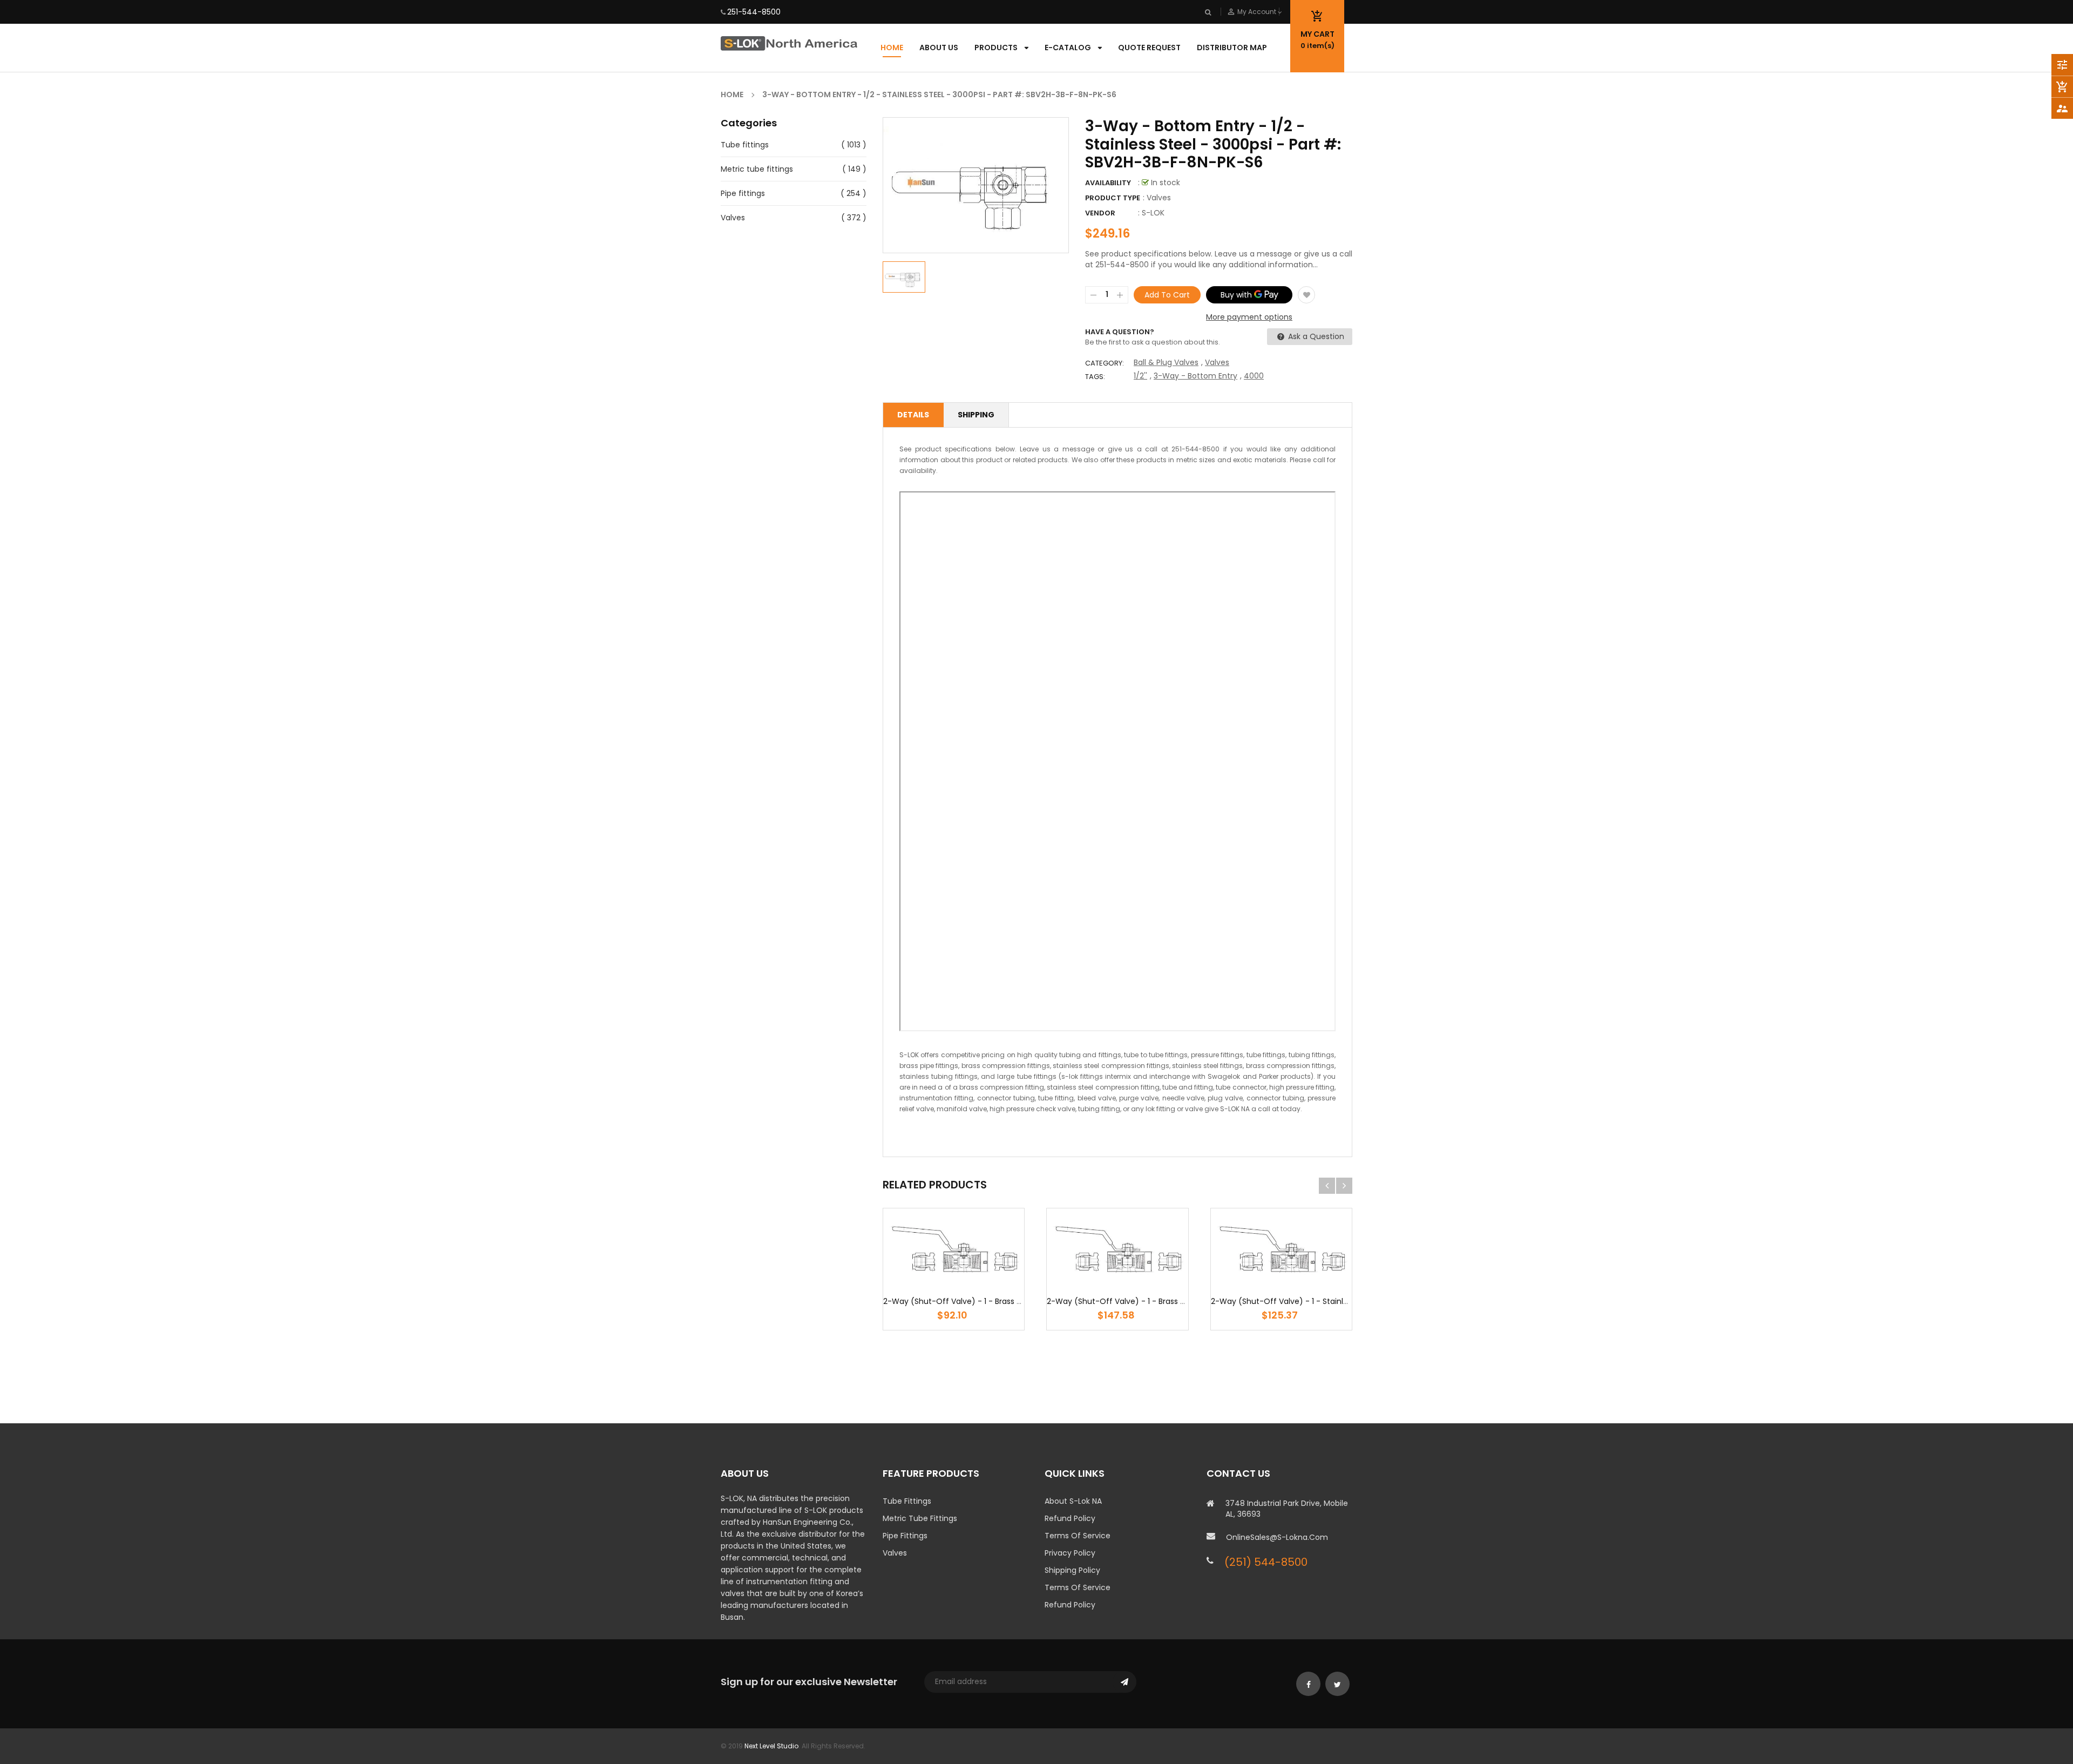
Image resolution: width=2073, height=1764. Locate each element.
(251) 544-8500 (1266, 1562)
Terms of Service (1078, 1536)
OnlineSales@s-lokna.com (1277, 1537)
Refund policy (1070, 1605)
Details (913, 415)
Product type (1113, 198)
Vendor (1100, 213)
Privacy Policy (1070, 1553)
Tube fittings (745, 145)
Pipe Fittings (905, 1536)
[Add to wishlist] (1306, 295)
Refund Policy (1070, 1518)
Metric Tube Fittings (920, 1518)
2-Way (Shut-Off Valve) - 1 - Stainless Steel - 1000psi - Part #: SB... (1337, 1301)
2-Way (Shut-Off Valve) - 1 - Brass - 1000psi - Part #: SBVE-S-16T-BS (1176, 1301)
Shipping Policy (1072, 1570)
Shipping (976, 415)
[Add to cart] (954, 1282)
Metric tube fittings (757, 169)
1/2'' (1140, 376)
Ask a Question (1315, 336)
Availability (1108, 183)
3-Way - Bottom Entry (1195, 376)
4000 (1254, 376)
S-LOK (1153, 213)
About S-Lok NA (1073, 1501)
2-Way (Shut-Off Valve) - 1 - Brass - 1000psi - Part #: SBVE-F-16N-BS (1012, 1301)
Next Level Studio (771, 1746)
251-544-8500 (754, 12)
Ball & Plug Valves (1166, 362)
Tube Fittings (907, 1501)
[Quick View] (986, 1282)
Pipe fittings (743, 193)
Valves (733, 218)
